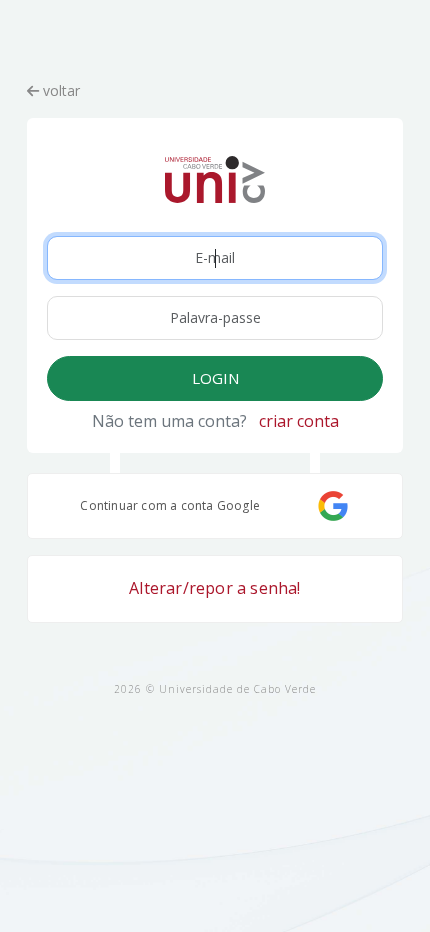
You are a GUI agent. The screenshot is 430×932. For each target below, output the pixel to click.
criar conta (299, 421)
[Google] (333, 506)
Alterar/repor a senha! (214, 588)
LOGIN (215, 378)
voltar (59, 90)
